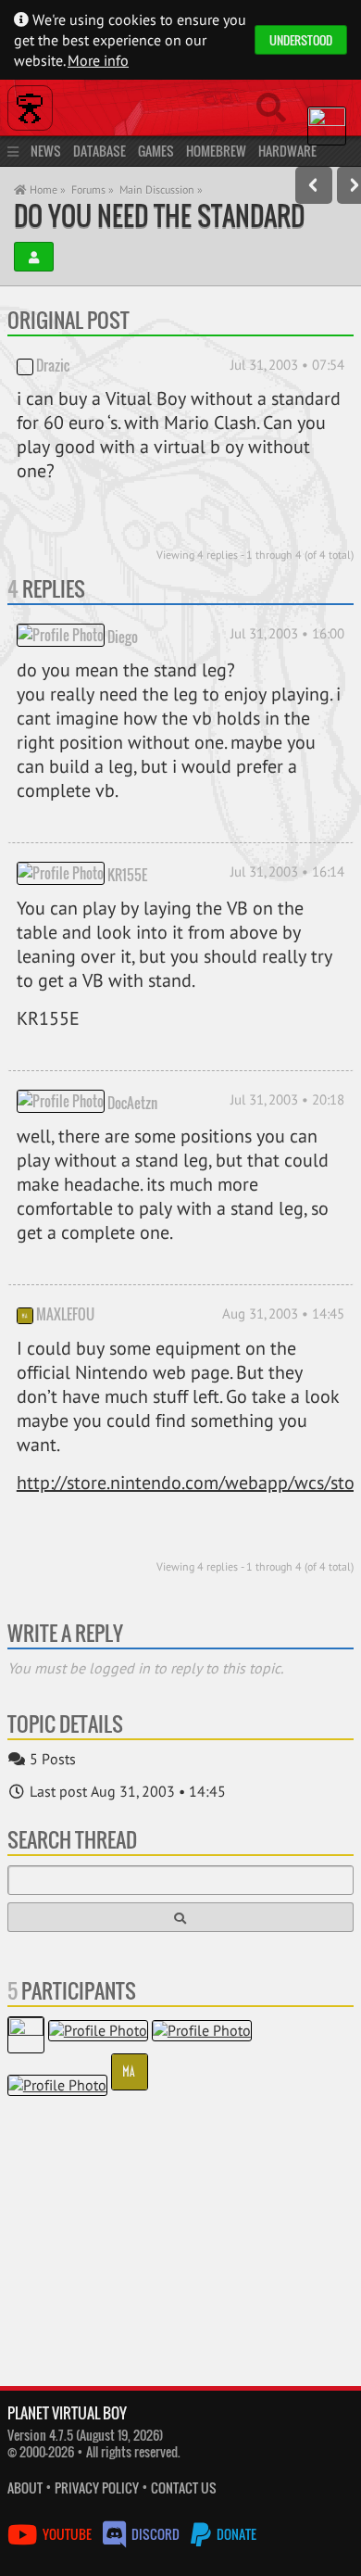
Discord (156, 2534)
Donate (235, 2534)
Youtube (67, 2534)
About (25, 2488)
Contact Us (184, 2488)
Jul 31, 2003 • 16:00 (287, 633)
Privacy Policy (97, 2488)
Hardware (287, 151)
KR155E (127, 875)
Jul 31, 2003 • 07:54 (287, 365)
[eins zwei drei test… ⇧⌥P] (314, 185)
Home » (46, 189)
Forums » (93, 189)
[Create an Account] (34, 257)
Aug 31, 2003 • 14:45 (283, 1313)
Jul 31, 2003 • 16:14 (287, 871)
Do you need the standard (159, 215)
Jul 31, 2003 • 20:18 (287, 1099)
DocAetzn (132, 1103)
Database (100, 151)
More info (98, 60)
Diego (123, 637)
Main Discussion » (161, 189)
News (46, 151)
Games (156, 151)
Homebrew (216, 151)
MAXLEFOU (65, 1314)
